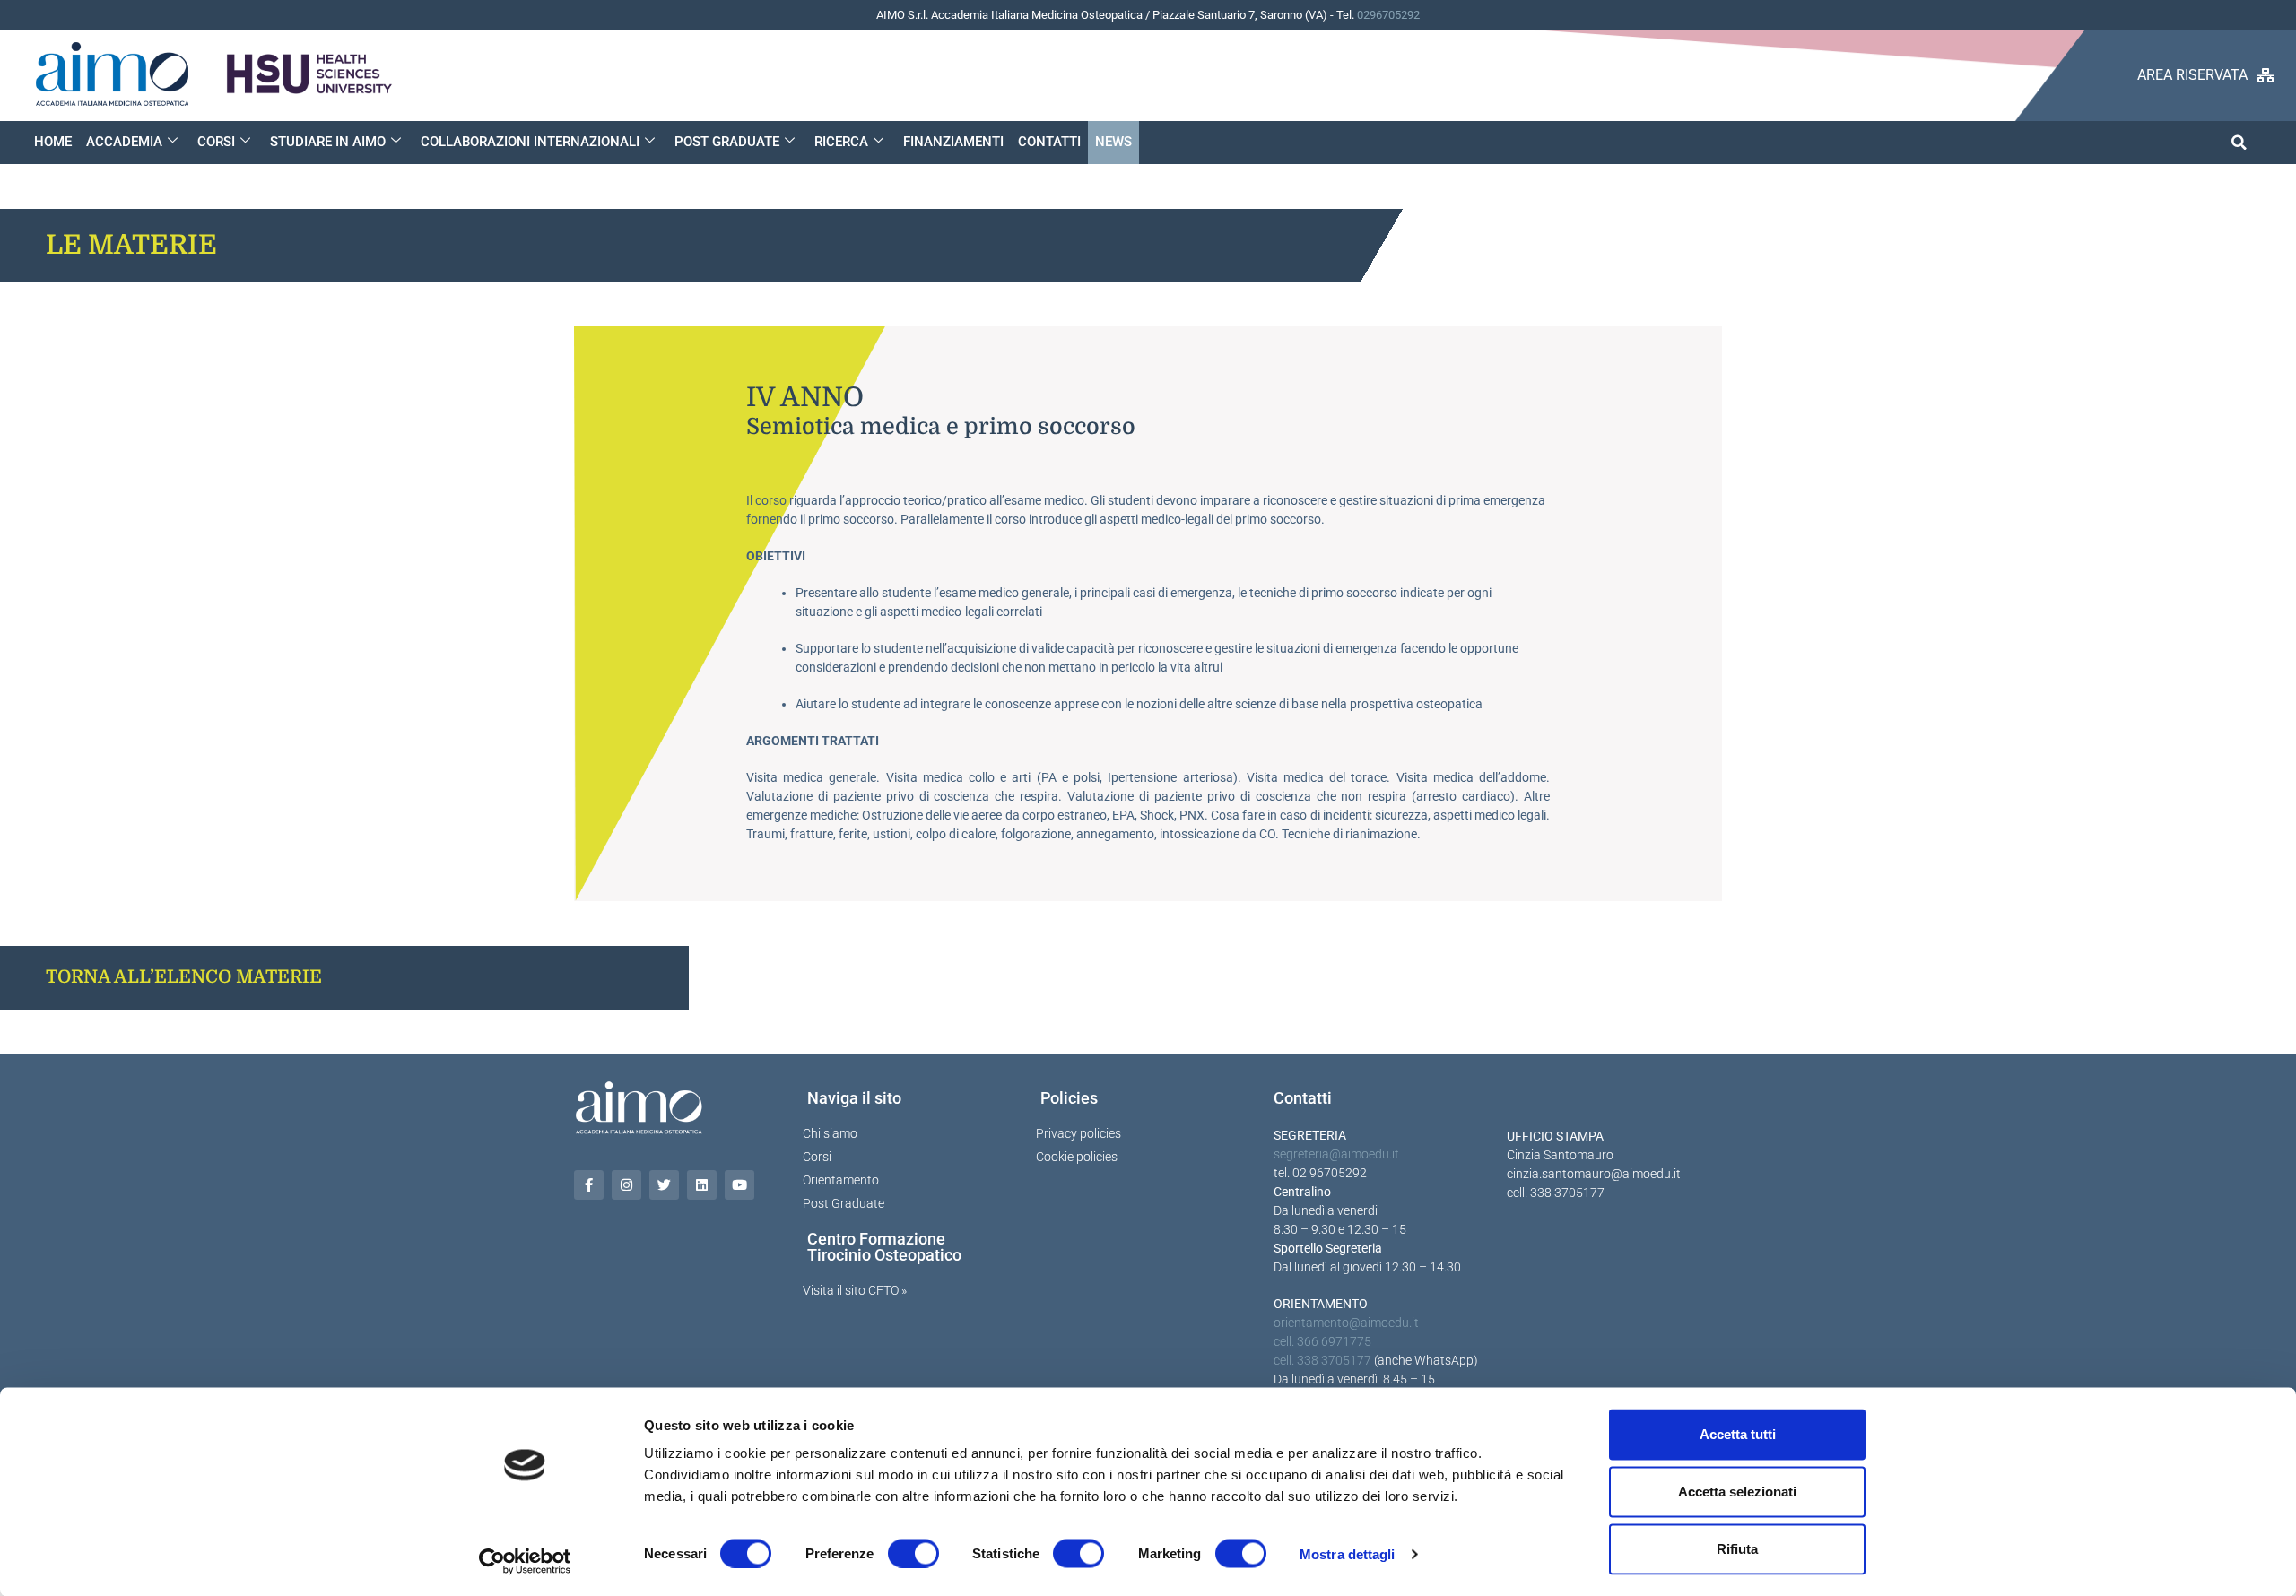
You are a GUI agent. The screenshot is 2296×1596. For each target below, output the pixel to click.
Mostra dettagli (1348, 1553)
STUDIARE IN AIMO (328, 142)
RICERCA (841, 142)
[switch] (913, 1553)
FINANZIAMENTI (953, 142)
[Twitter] (664, 1185)
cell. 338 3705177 (1322, 1360)
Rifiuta (1737, 1549)
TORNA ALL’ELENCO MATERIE (184, 977)
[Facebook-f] (589, 1185)
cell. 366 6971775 (1322, 1341)
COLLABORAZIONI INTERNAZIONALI (530, 142)
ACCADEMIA (124, 142)
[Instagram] (626, 1185)
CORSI (216, 142)
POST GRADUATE (727, 142)
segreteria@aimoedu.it (1336, 1154)
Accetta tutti (1738, 1434)
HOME (53, 142)
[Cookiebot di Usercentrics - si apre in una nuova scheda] (525, 1561)
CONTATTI (1049, 142)
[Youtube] (739, 1185)
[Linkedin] (702, 1185)
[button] (2239, 142)
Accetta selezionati (1737, 1492)
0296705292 (1388, 15)
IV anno (805, 397)
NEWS (1113, 142)
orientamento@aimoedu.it (1346, 1323)
